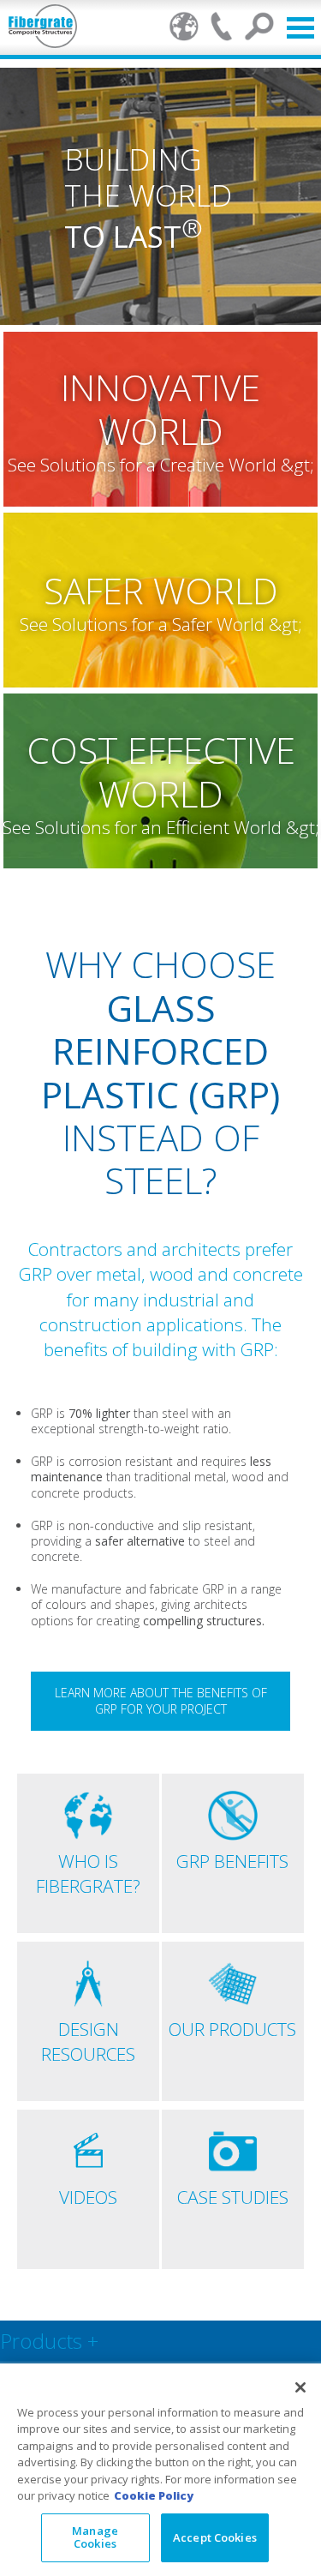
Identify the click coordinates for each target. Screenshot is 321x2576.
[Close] (300, 2387)
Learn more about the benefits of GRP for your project (161, 1701)
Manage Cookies (95, 2537)
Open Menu (300, 28)
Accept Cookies (215, 2537)
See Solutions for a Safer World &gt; (161, 624)
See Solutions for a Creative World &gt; (161, 465)
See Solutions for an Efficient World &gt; (161, 827)
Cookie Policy (154, 2495)
